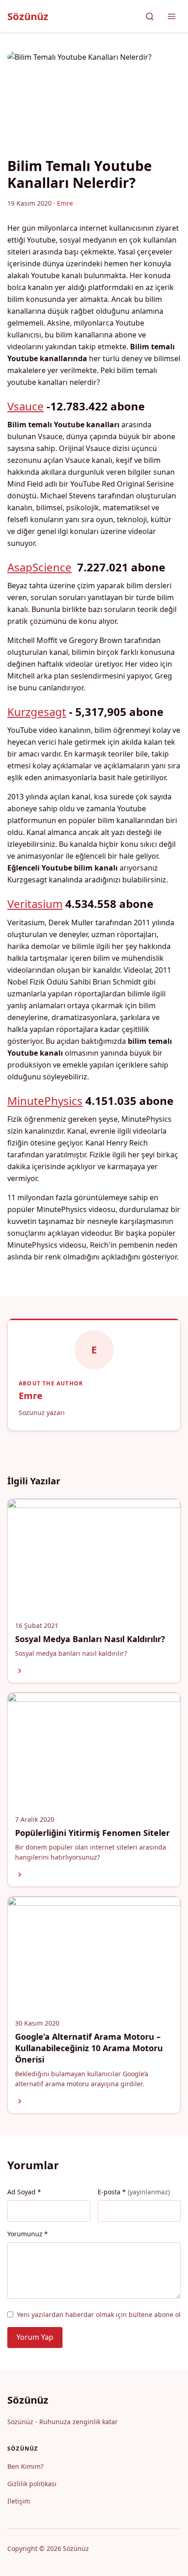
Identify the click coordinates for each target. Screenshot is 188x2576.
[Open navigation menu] (172, 16)
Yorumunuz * (28, 2234)
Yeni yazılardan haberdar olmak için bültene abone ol (99, 2314)
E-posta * (134, 2192)
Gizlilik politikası (32, 2484)
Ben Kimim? (25, 2466)
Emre (31, 1396)
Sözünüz (28, 16)
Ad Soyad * (24, 2192)
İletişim (19, 2501)
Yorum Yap (35, 2337)
